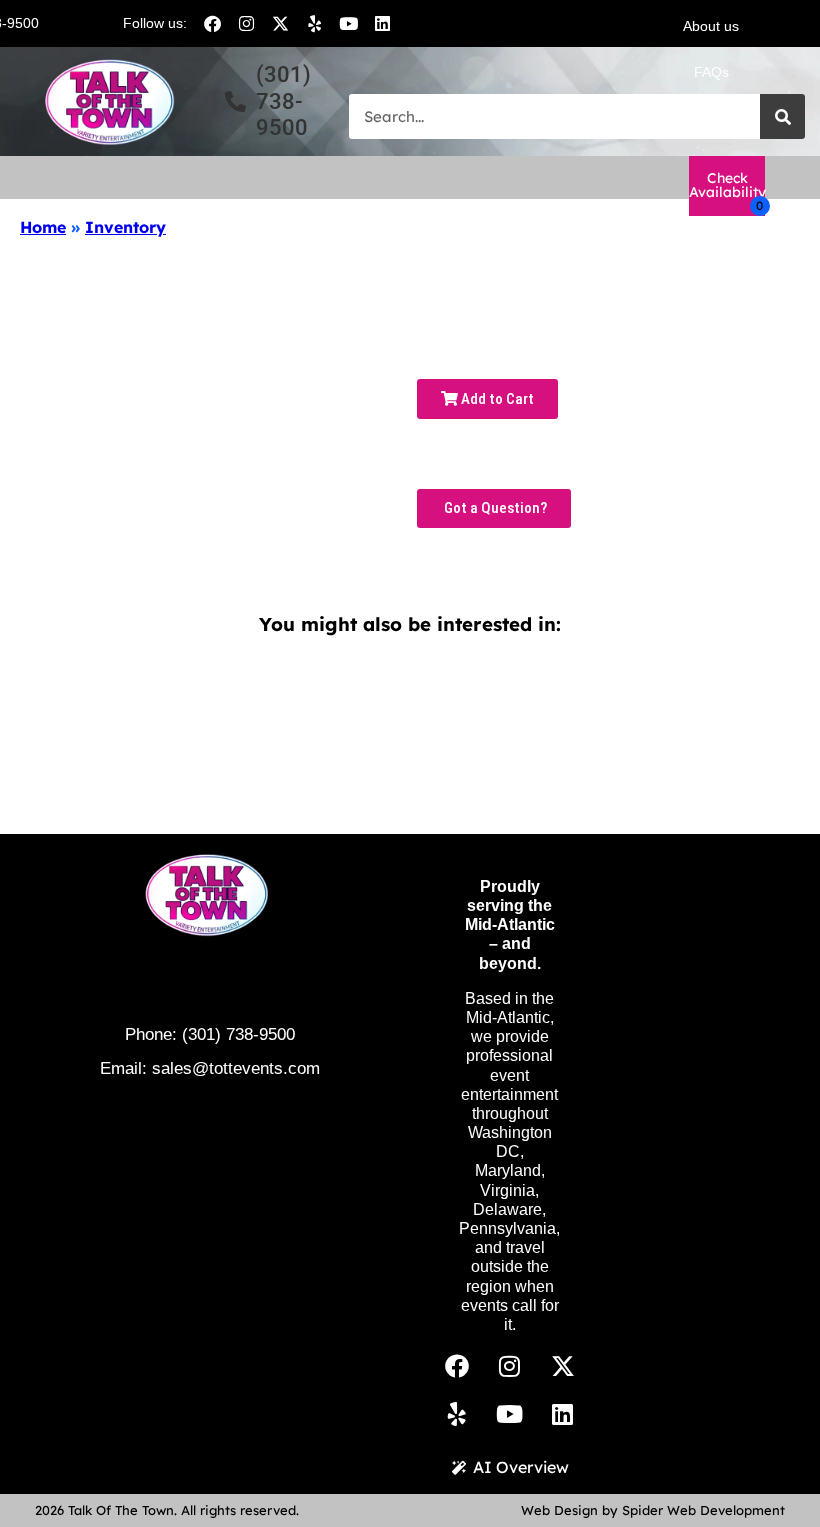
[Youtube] (348, 23)
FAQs (711, 72)
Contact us (711, 118)
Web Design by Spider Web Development (653, 1510)
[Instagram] (246, 23)
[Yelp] (314, 23)
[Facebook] (212, 23)
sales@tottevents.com (236, 1068)
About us (711, 26)
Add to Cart (496, 399)
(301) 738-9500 (238, 1034)
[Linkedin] (382, 23)
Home (43, 227)
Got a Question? (494, 508)
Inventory (125, 227)
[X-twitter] (280, 23)
